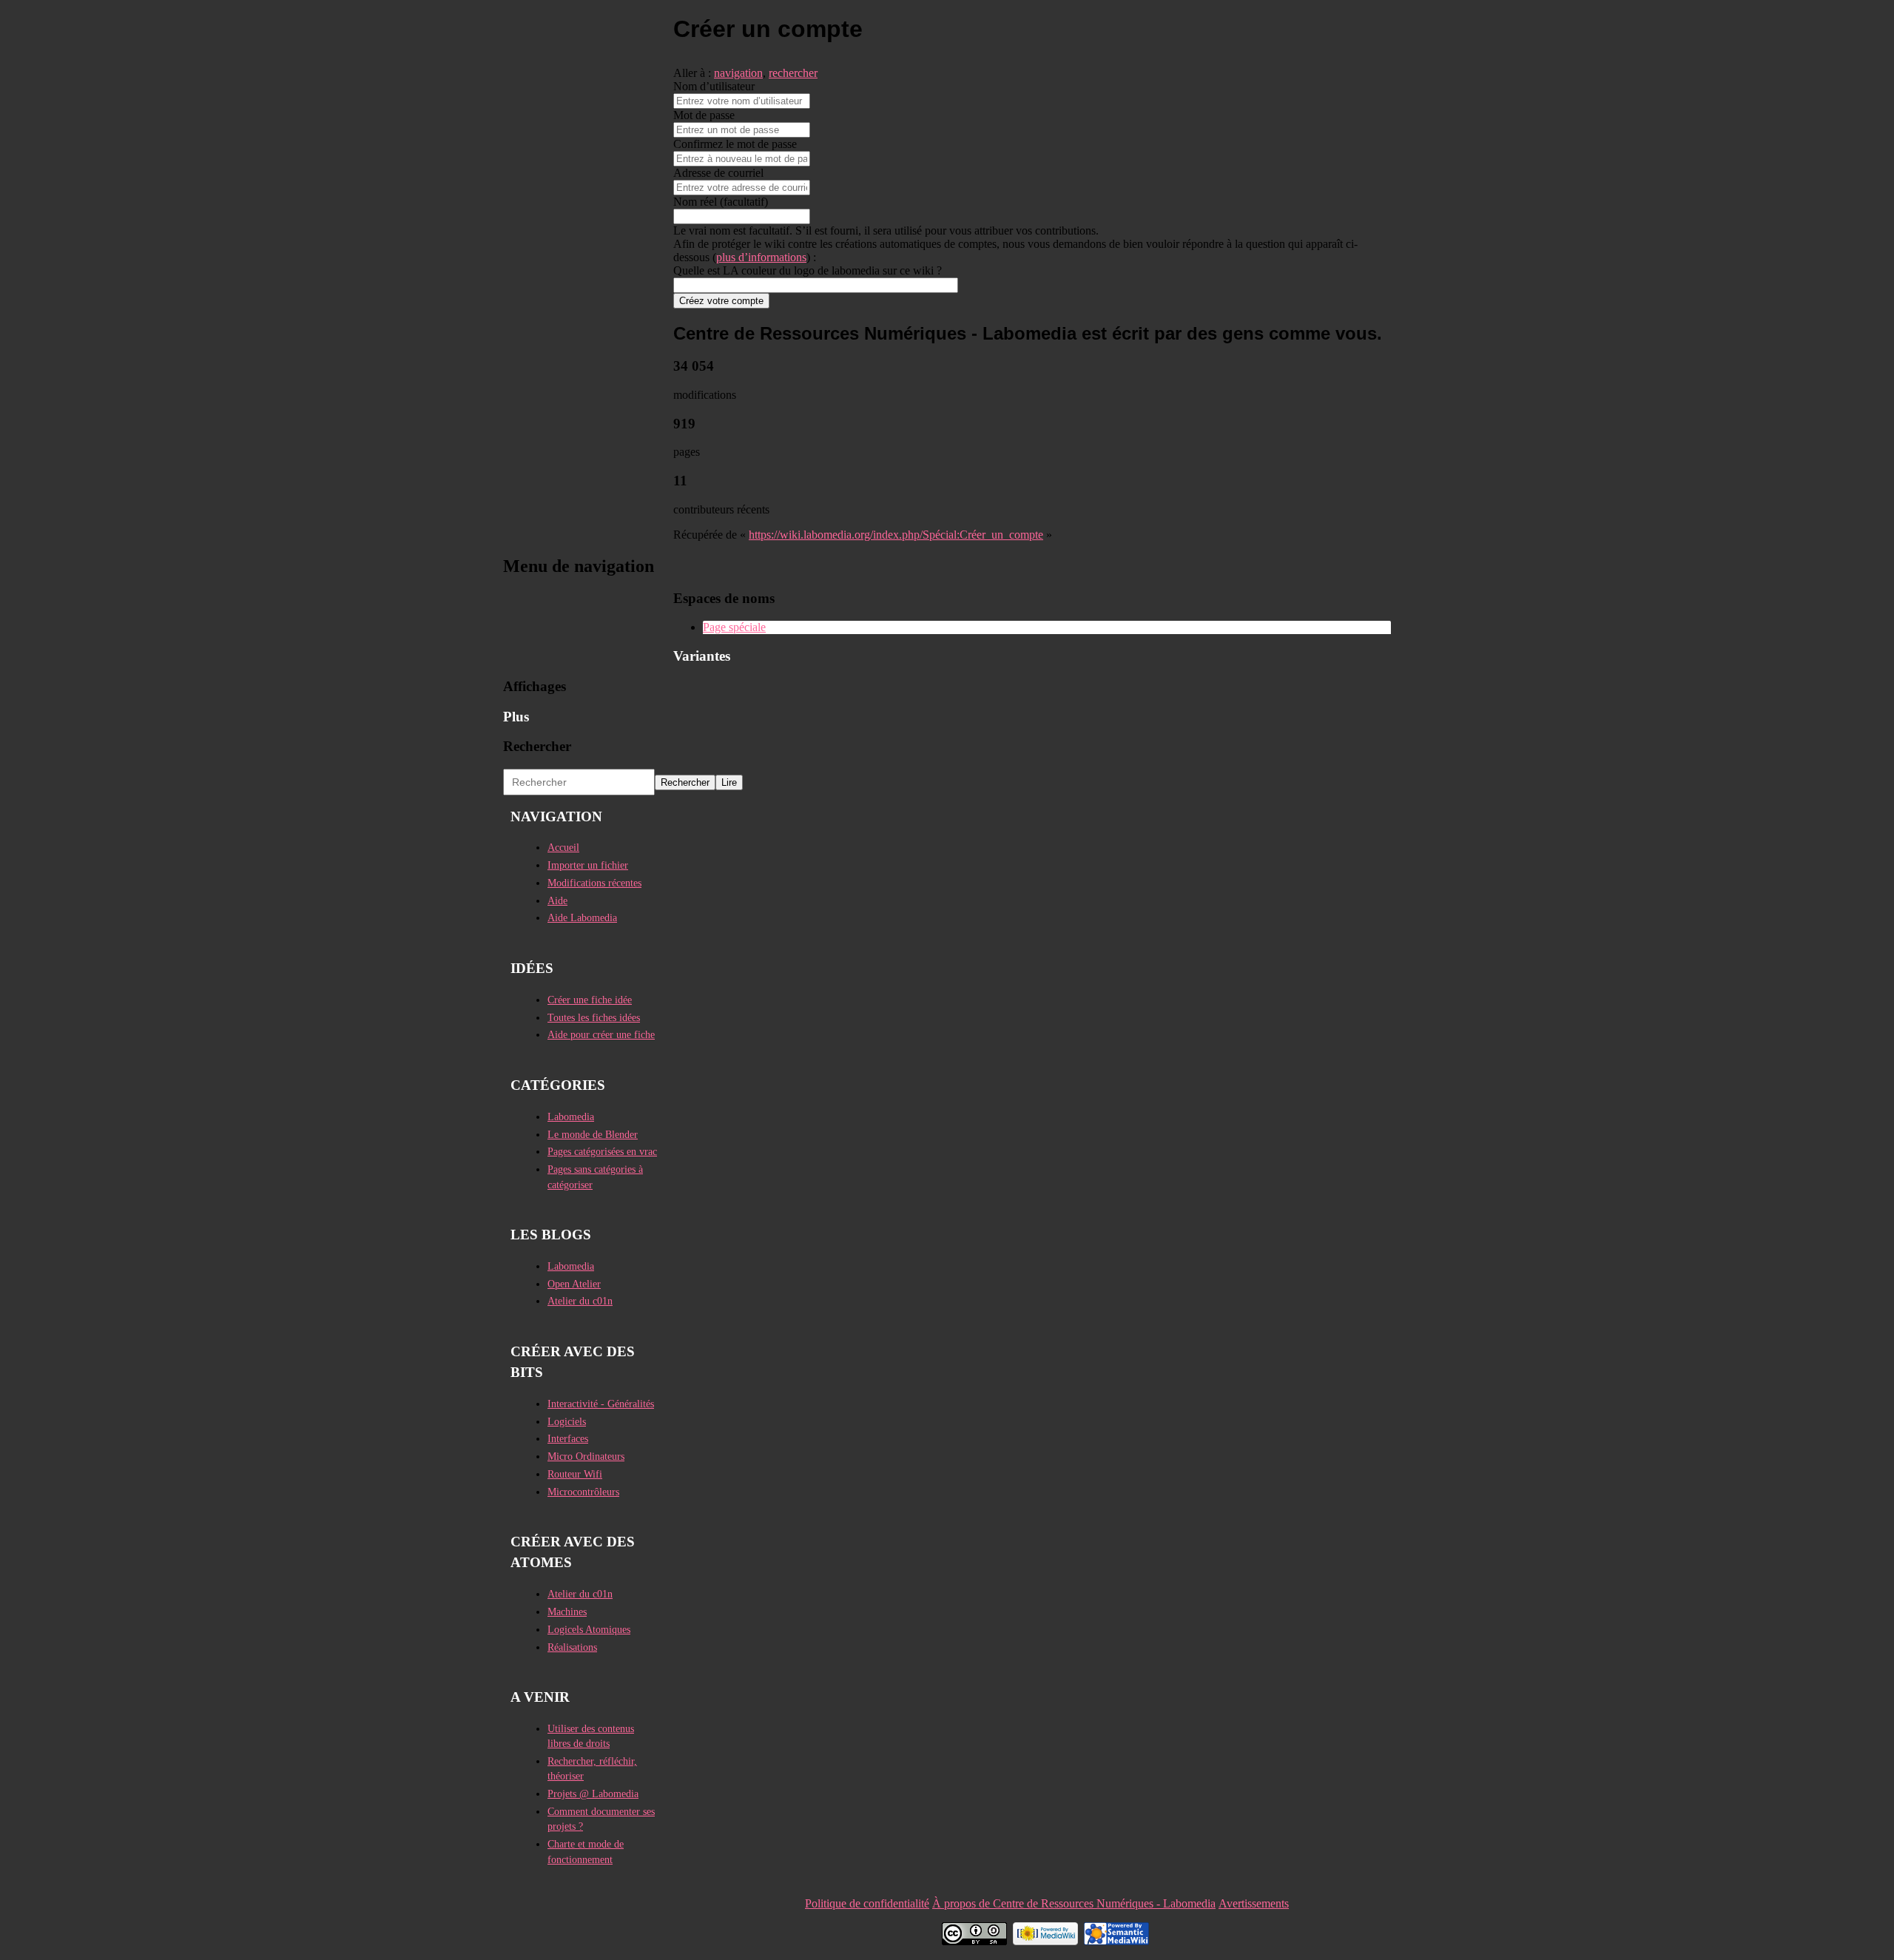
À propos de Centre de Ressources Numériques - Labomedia (1074, 1903)
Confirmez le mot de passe (735, 144)
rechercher (793, 73)
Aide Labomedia (582, 918)
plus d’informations (761, 257)
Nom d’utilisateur (714, 86)
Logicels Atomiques (589, 1630)
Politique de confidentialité (867, 1903)
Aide (557, 901)
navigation (738, 73)
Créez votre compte (721, 301)
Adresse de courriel (718, 173)
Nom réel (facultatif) (721, 202)
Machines (567, 1612)
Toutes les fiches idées (594, 1018)
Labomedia (571, 1117)
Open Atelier (574, 1284)
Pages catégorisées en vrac (602, 1152)
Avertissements (1254, 1903)
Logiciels (567, 1422)
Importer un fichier (588, 865)
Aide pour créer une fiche (601, 1035)
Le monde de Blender (593, 1135)
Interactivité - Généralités (601, 1404)
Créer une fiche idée (590, 1000)
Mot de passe (704, 115)
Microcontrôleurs (583, 1492)
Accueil (563, 848)
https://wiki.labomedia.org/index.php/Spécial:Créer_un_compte (896, 535)
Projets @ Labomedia (593, 1794)
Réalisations (572, 1647)
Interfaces (568, 1439)
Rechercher (537, 746)
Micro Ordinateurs (586, 1456)
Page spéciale (734, 627)
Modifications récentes (594, 883)
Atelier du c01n (580, 1301)
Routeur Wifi (575, 1474)
